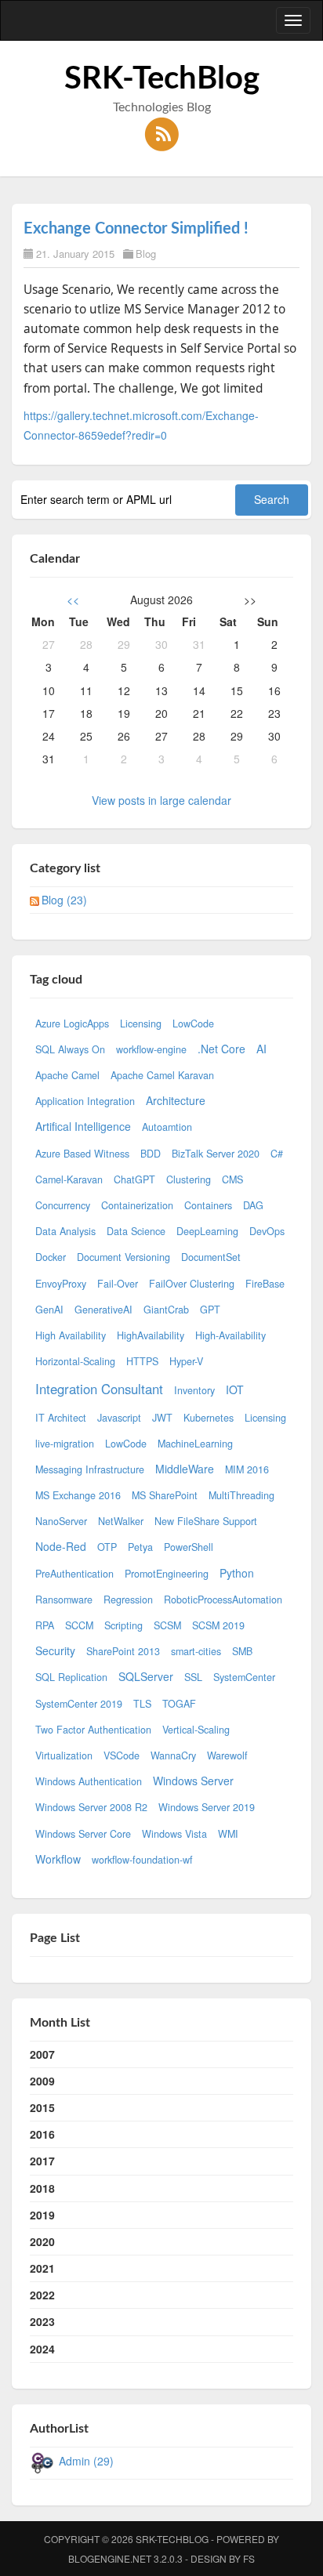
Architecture (176, 1100)
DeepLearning (207, 1231)
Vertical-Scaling (196, 1730)
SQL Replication (71, 1677)
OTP (107, 1547)
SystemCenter (244, 1677)
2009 (42, 2081)
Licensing (141, 1024)
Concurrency (63, 1205)
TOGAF (179, 1704)
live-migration (65, 1444)
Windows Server (193, 1781)
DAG (253, 1205)
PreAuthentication (74, 1574)
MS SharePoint (165, 1495)
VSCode (122, 1755)
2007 (42, 2054)
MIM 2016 (247, 1469)
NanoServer (61, 1521)
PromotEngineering (167, 1574)
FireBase (265, 1284)
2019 (42, 2215)
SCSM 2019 (218, 1625)
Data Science (136, 1231)
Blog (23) (64, 900)
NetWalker (121, 1521)
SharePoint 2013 (123, 1651)
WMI (228, 1834)
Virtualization (64, 1755)
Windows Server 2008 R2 (91, 1807)
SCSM (167, 1625)
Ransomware (64, 1600)
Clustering (189, 1179)
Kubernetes (209, 1418)
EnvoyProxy (61, 1284)
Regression (128, 1600)
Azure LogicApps (72, 1024)
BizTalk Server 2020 (216, 1154)
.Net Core (221, 1049)
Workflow (58, 1859)
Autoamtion (167, 1127)
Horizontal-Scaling (75, 1361)
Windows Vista (174, 1834)
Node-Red (61, 1546)
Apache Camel (67, 1075)
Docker (51, 1257)
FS (249, 2558)
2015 (42, 2107)
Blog (146, 254)
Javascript (119, 1418)
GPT (210, 1310)
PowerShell (189, 1547)
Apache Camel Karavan (162, 1075)
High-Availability (230, 1335)
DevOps (267, 1231)
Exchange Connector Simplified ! (136, 229)
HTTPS (142, 1361)
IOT (235, 1389)
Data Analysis (65, 1231)
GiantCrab (166, 1310)
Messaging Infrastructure (90, 1469)
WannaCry (173, 1755)
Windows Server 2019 (207, 1807)
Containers (208, 1205)
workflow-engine (151, 1049)
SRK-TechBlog (162, 79)
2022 (42, 2295)
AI (261, 1049)
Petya (140, 1547)
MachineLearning (195, 1444)
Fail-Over (118, 1284)
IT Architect (61, 1418)
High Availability (71, 1335)
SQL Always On (70, 1049)
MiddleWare (185, 1469)
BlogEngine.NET (110, 2558)
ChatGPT (134, 1179)
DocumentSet (211, 1257)
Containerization (137, 1205)
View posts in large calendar (161, 800)
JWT (162, 1418)
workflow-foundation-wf (142, 1860)
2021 (42, 2268)
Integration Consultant (99, 1389)
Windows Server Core (83, 1834)
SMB (242, 1651)
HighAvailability (151, 1335)
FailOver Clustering (192, 1284)
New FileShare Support (206, 1521)
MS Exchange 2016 (78, 1495)
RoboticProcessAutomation (223, 1600)
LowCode (193, 1024)
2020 (42, 2241)
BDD (151, 1154)
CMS (232, 1179)
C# (277, 1154)
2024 (42, 2349)
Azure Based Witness (82, 1154)
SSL (193, 1677)
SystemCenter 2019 (79, 1704)
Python (237, 1573)
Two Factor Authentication (93, 1730)
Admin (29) (86, 2461)
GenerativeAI (103, 1310)
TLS (142, 1704)
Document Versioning (123, 1257)
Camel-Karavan (69, 1179)
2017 (42, 2161)
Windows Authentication (89, 1781)
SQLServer (146, 1676)
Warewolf (227, 1755)
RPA (45, 1625)
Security (55, 1650)
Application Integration (85, 1101)
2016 (42, 2134)
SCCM (79, 1625)
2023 (42, 2321)
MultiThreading (241, 1495)
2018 (42, 2188)
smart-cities (196, 1651)
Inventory (194, 1390)
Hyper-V (186, 1361)
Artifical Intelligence (83, 1126)
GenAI (49, 1310)
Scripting (123, 1625)
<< (73, 600)
